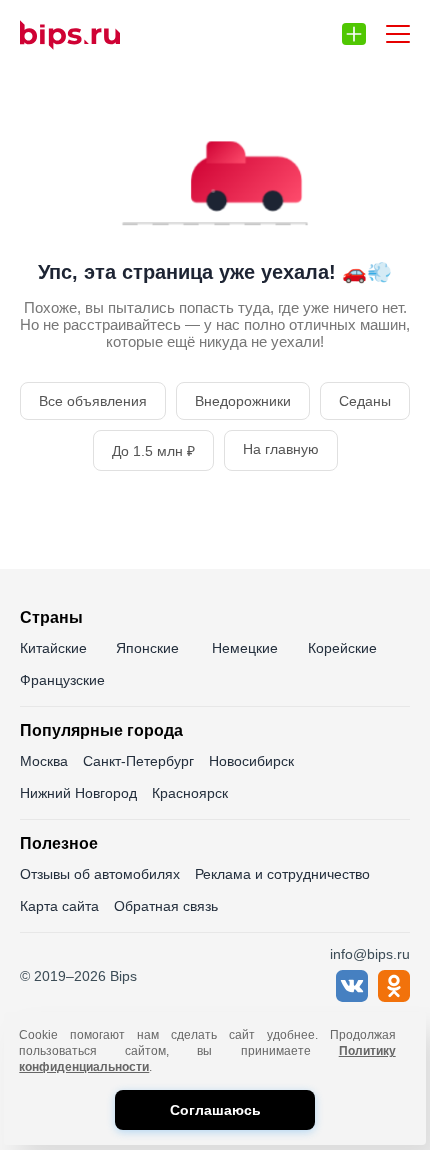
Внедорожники (243, 401)
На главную (281, 449)
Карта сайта (59, 906)
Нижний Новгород (78, 793)
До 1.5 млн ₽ (153, 451)
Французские (62, 680)
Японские (147, 648)
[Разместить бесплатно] (354, 34)
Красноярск (190, 793)
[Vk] (352, 996)
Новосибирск (251, 761)
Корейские (342, 648)
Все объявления (93, 401)
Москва (44, 761)
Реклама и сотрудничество (282, 874)
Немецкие (245, 648)
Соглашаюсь (215, 1110)
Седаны (365, 401)
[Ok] (394, 996)
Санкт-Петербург (138, 761)
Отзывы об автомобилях (100, 874)
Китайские (53, 648)
